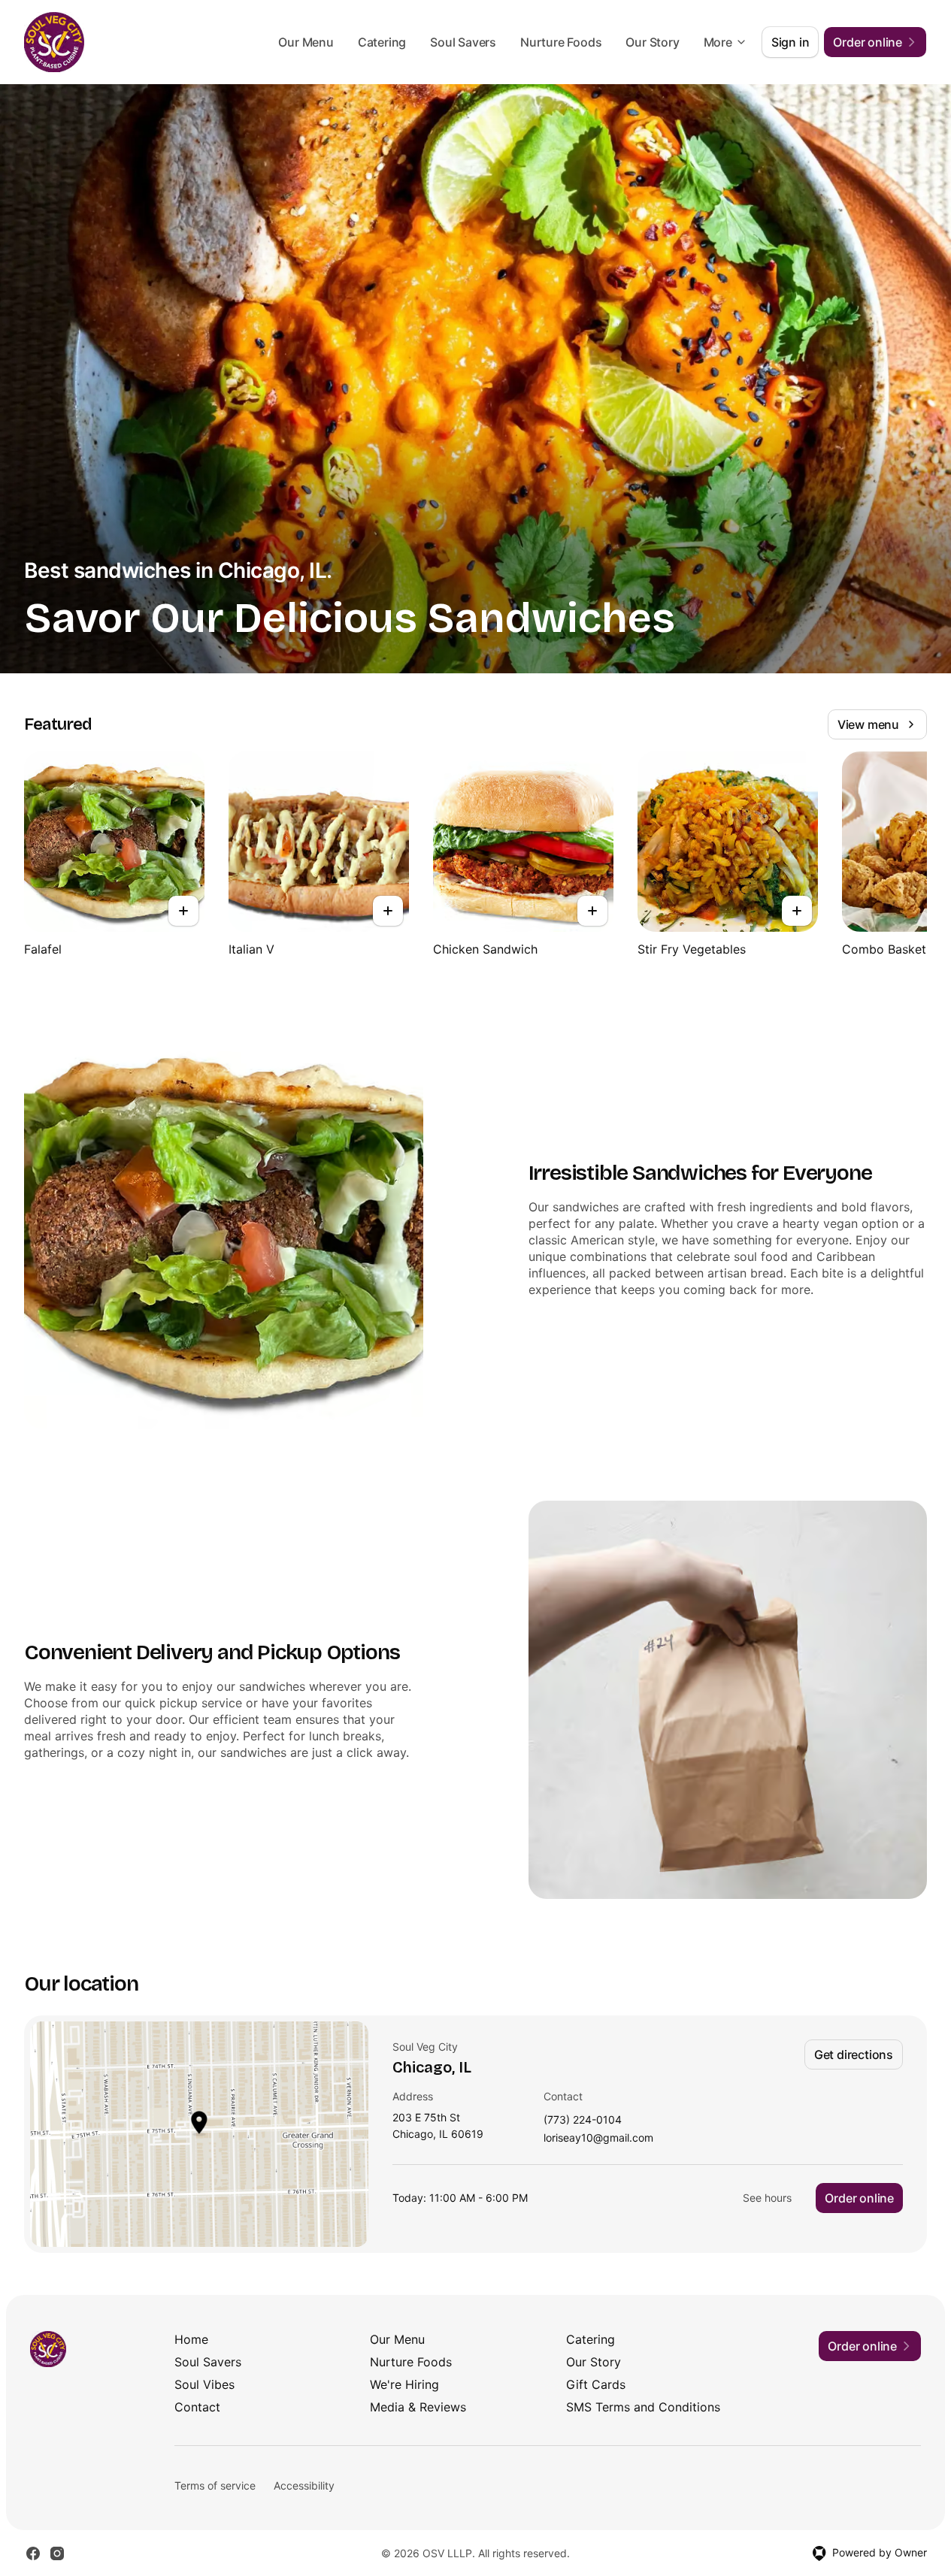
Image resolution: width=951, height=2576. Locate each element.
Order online (859, 2198)
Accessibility (304, 2485)
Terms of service (215, 2485)
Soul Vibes (204, 2384)
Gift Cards (596, 2384)
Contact (197, 2407)
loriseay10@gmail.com (598, 2138)
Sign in (790, 42)
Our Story (652, 42)
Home (191, 2339)
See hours (767, 2198)
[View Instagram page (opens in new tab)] (57, 2553)
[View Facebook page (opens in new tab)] (33, 2553)
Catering (382, 42)
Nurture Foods (561, 42)
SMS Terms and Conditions (643, 2407)
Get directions (854, 2054)
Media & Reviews (418, 2407)
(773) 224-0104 (583, 2120)
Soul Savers (463, 42)
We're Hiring (404, 2384)
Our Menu (306, 42)
